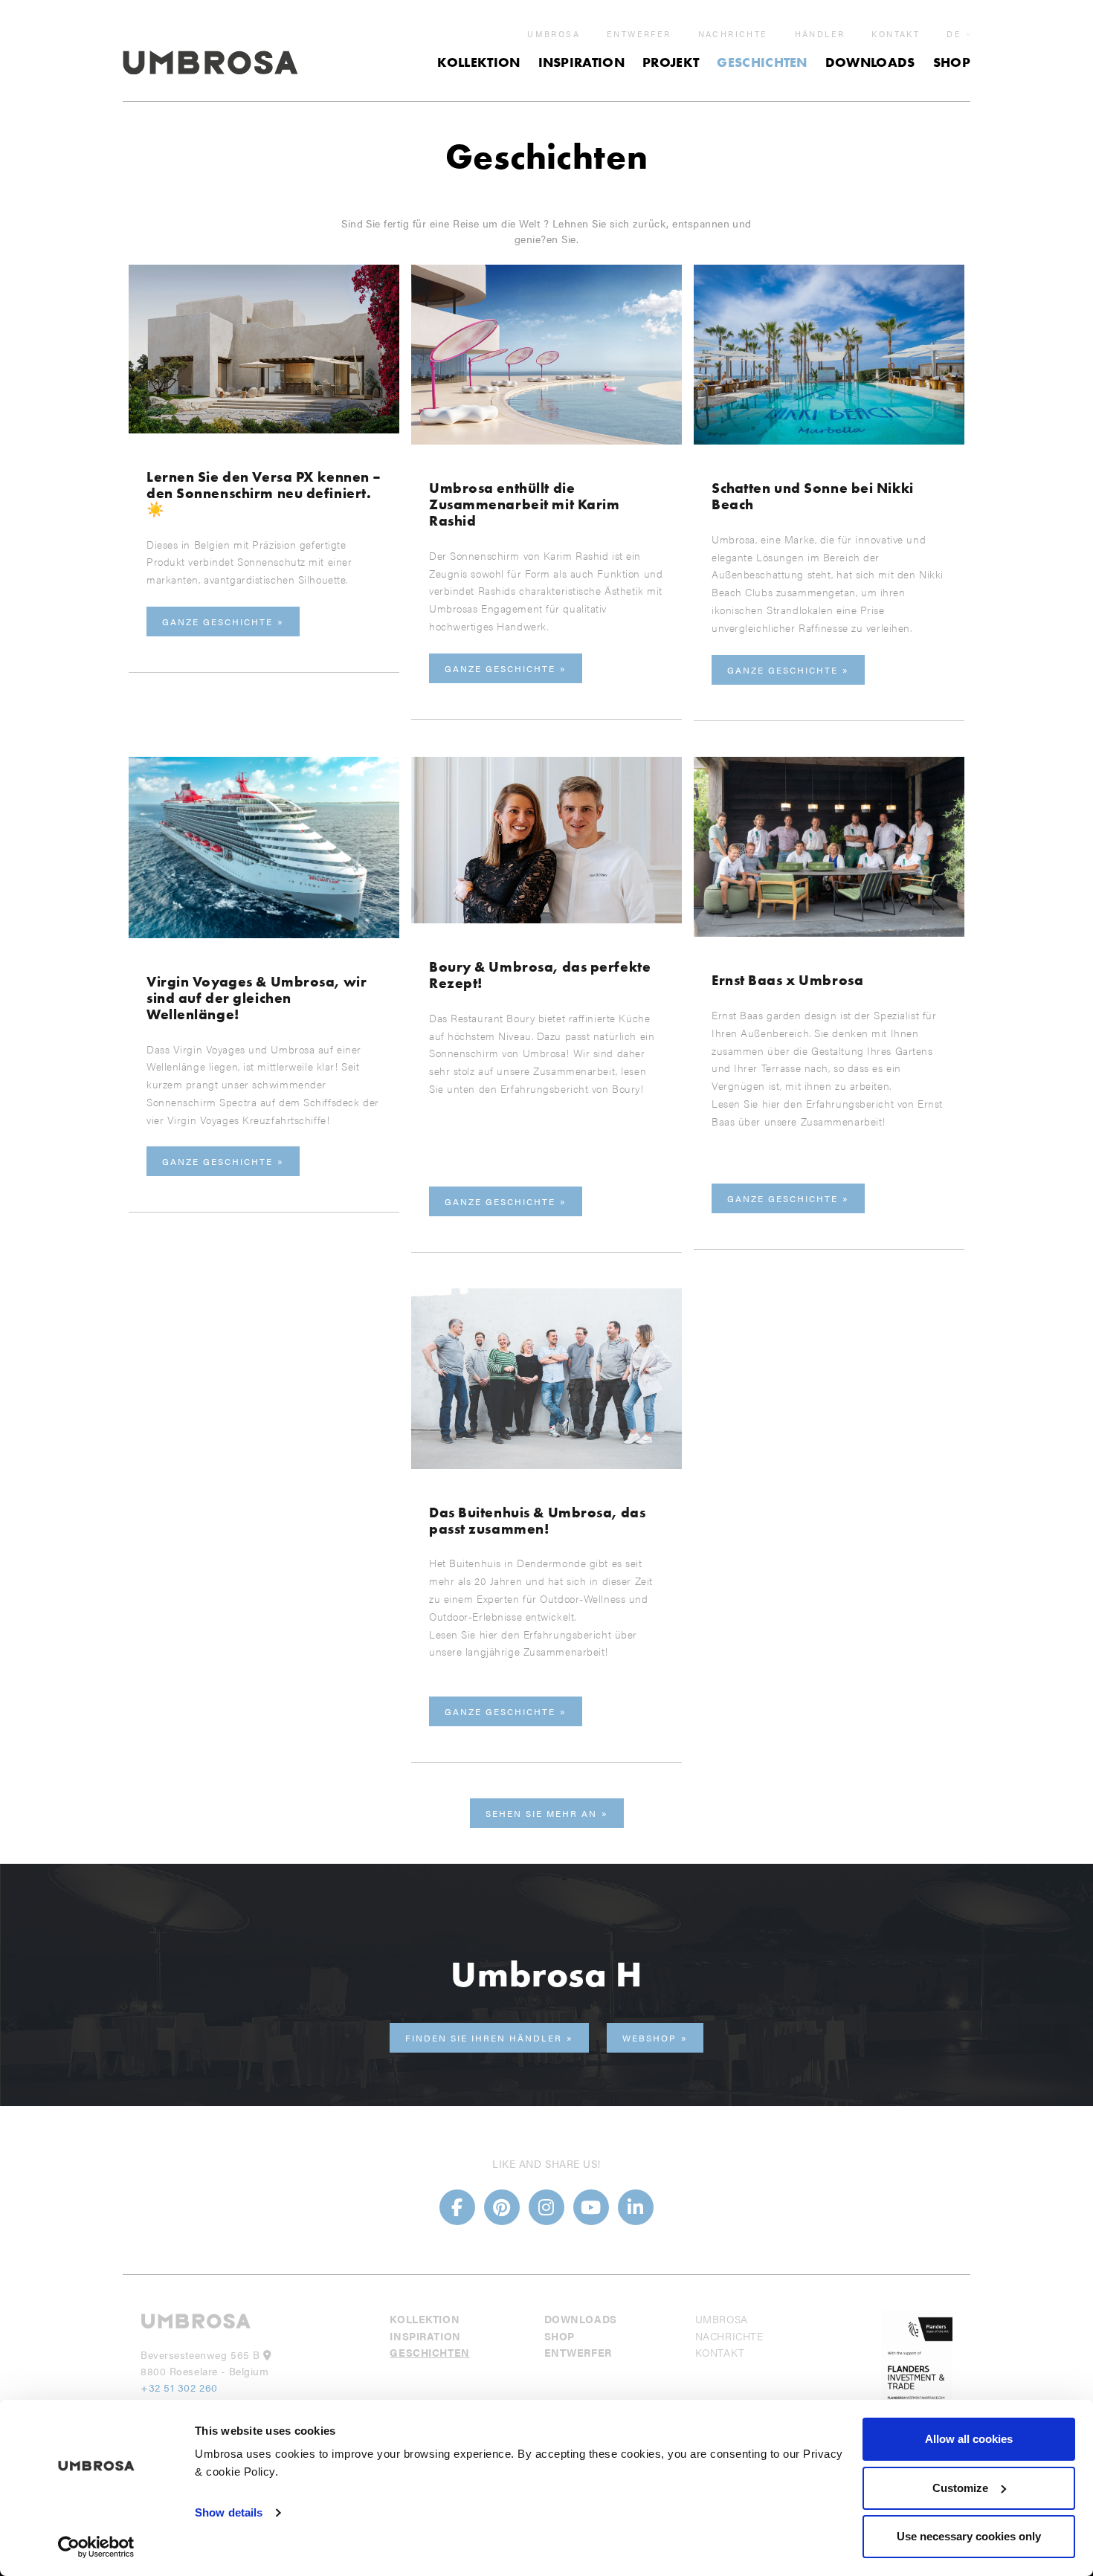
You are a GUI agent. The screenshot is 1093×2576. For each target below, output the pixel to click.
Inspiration (582, 62)
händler (820, 34)
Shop (952, 62)
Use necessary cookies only (969, 2536)
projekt (671, 62)
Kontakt (896, 34)
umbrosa (554, 34)
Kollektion (478, 62)
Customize (960, 2488)
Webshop (649, 2038)
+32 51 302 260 (179, 2387)
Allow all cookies (969, 2439)
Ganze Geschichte (217, 622)
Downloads (870, 62)
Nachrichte (733, 34)
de (954, 34)
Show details (229, 2512)
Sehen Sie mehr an (541, 1813)
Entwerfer (639, 34)
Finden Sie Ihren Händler (484, 2038)
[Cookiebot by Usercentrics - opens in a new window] (96, 2547)
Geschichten (762, 62)
